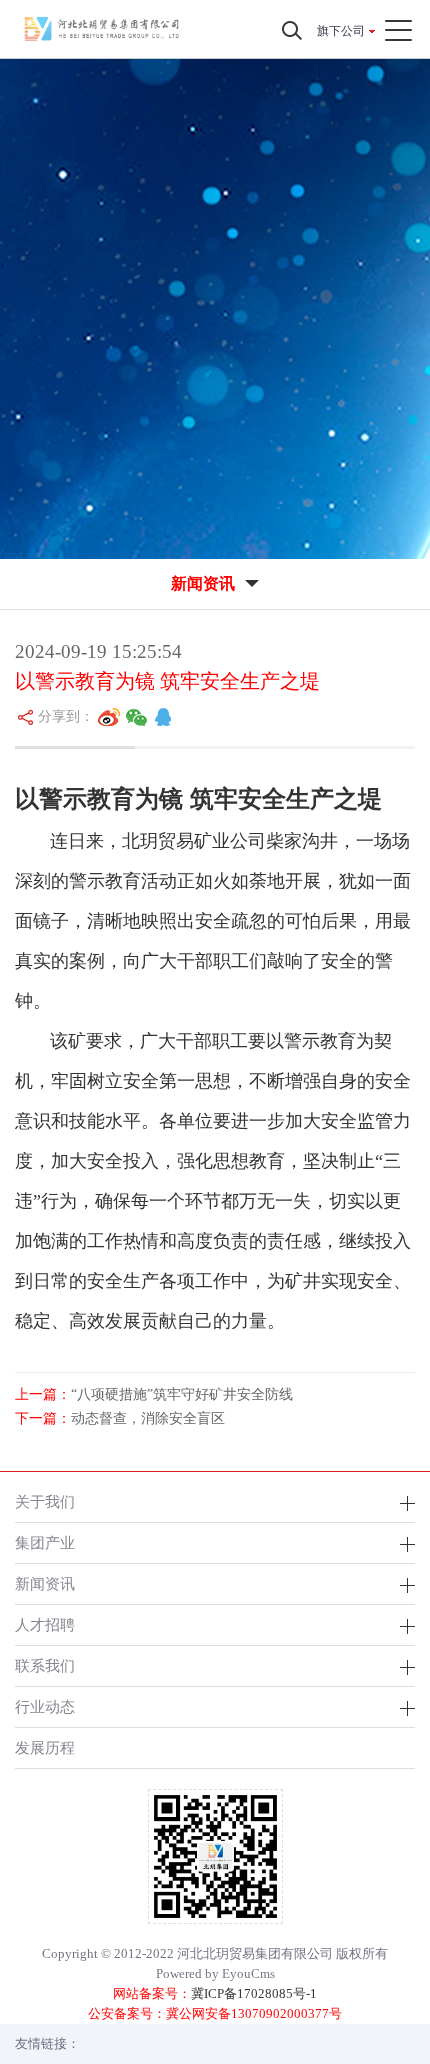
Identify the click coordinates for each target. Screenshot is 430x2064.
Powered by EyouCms (215, 1973)
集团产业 (45, 1542)
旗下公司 (341, 31)
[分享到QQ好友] (163, 717)
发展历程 (45, 1747)
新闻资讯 (45, 1583)
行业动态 (45, 1706)
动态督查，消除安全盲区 (148, 1418)
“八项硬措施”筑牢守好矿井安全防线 (182, 1394)
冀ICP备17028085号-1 (254, 1993)
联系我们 (45, 1665)
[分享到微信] (137, 717)
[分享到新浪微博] (109, 717)
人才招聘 (45, 1624)
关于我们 (45, 1501)
